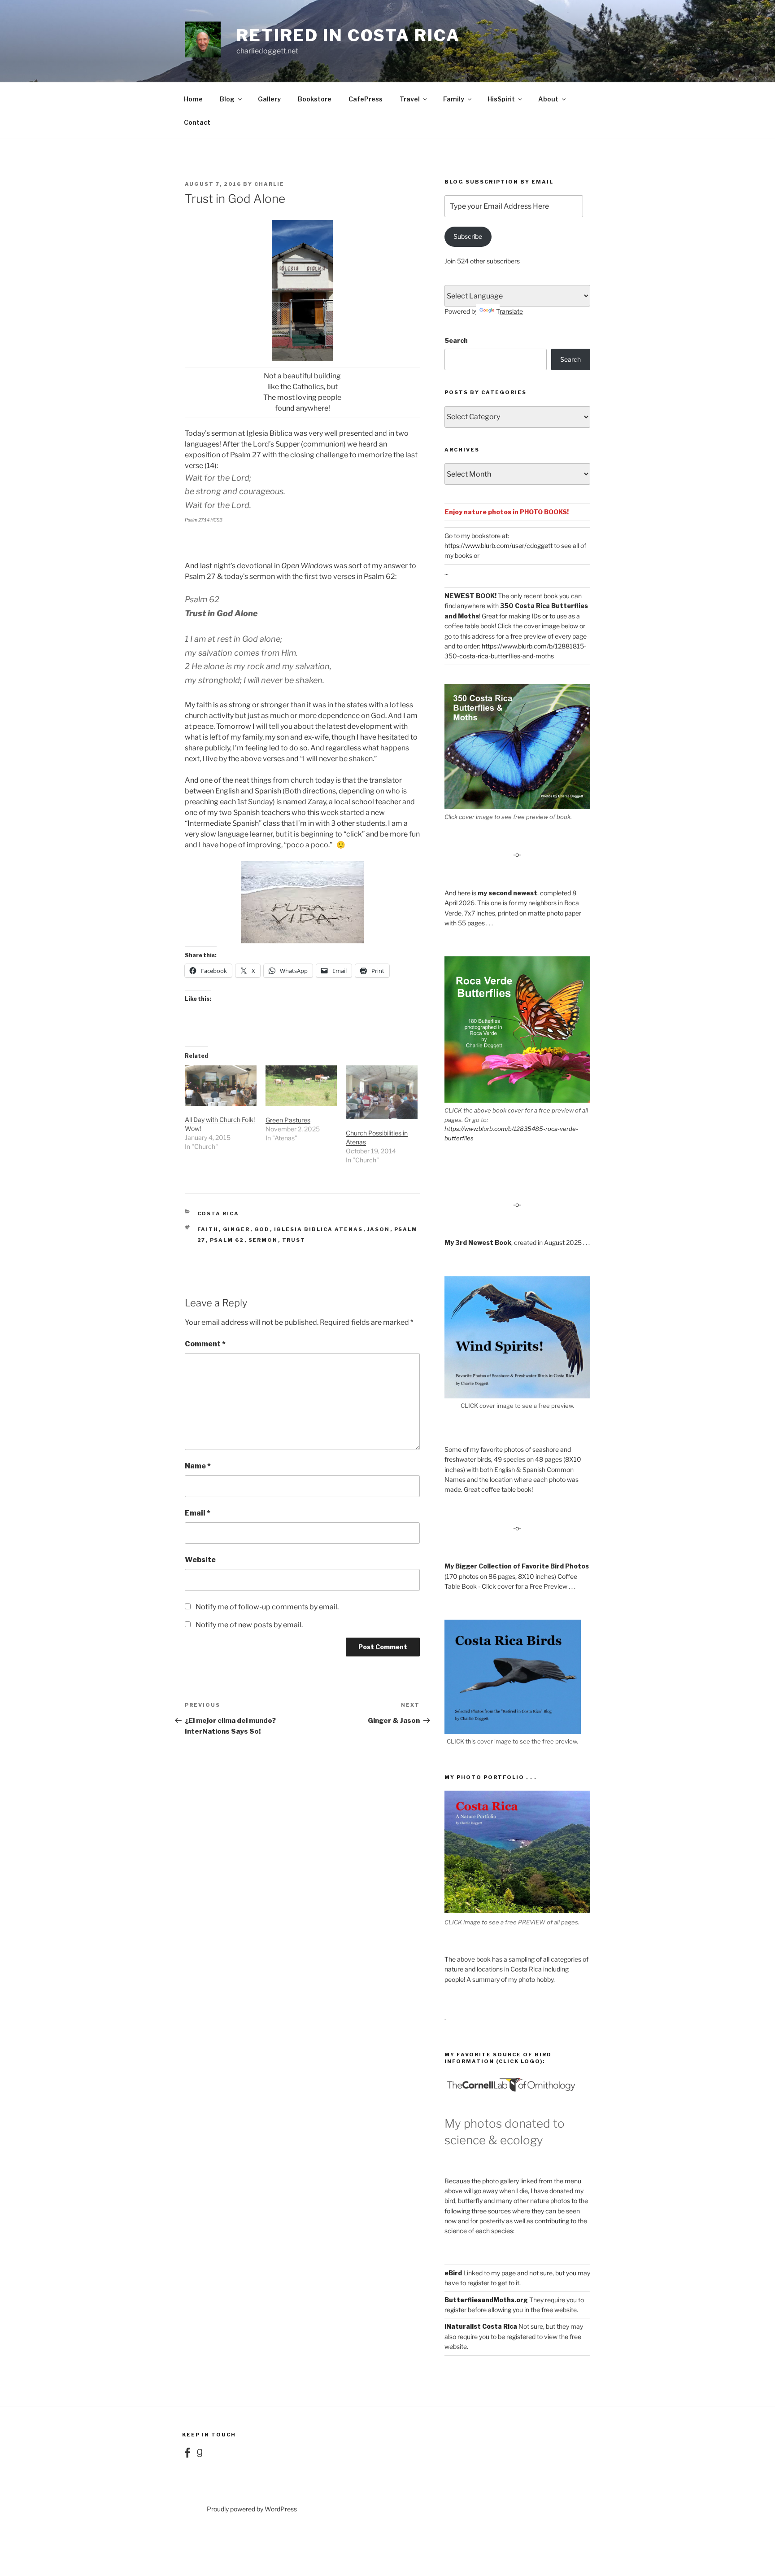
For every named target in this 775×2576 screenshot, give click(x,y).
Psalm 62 (227, 1240)
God (262, 1229)
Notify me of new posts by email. (249, 1625)
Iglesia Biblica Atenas (319, 1229)
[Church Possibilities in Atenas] (382, 1092)
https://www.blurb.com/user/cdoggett (499, 545)
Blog (227, 99)
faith (208, 1229)
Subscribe (468, 236)
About (548, 99)
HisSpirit (501, 99)
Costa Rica (218, 1214)
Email (198, 1513)
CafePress (366, 99)
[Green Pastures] (301, 1086)
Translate (509, 311)
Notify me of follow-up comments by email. (267, 1607)
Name (198, 1466)
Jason (379, 1229)
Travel (410, 99)
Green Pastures (288, 1120)
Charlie (269, 184)
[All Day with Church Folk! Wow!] (221, 1086)
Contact (197, 122)
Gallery (269, 99)
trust (294, 1240)
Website (200, 1560)
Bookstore (315, 99)
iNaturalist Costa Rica (481, 2326)
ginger (237, 1229)
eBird (453, 2273)
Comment (205, 1344)
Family (454, 99)
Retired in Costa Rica (348, 35)
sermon (263, 1240)
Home (193, 99)
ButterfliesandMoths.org (486, 2300)
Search (456, 340)
